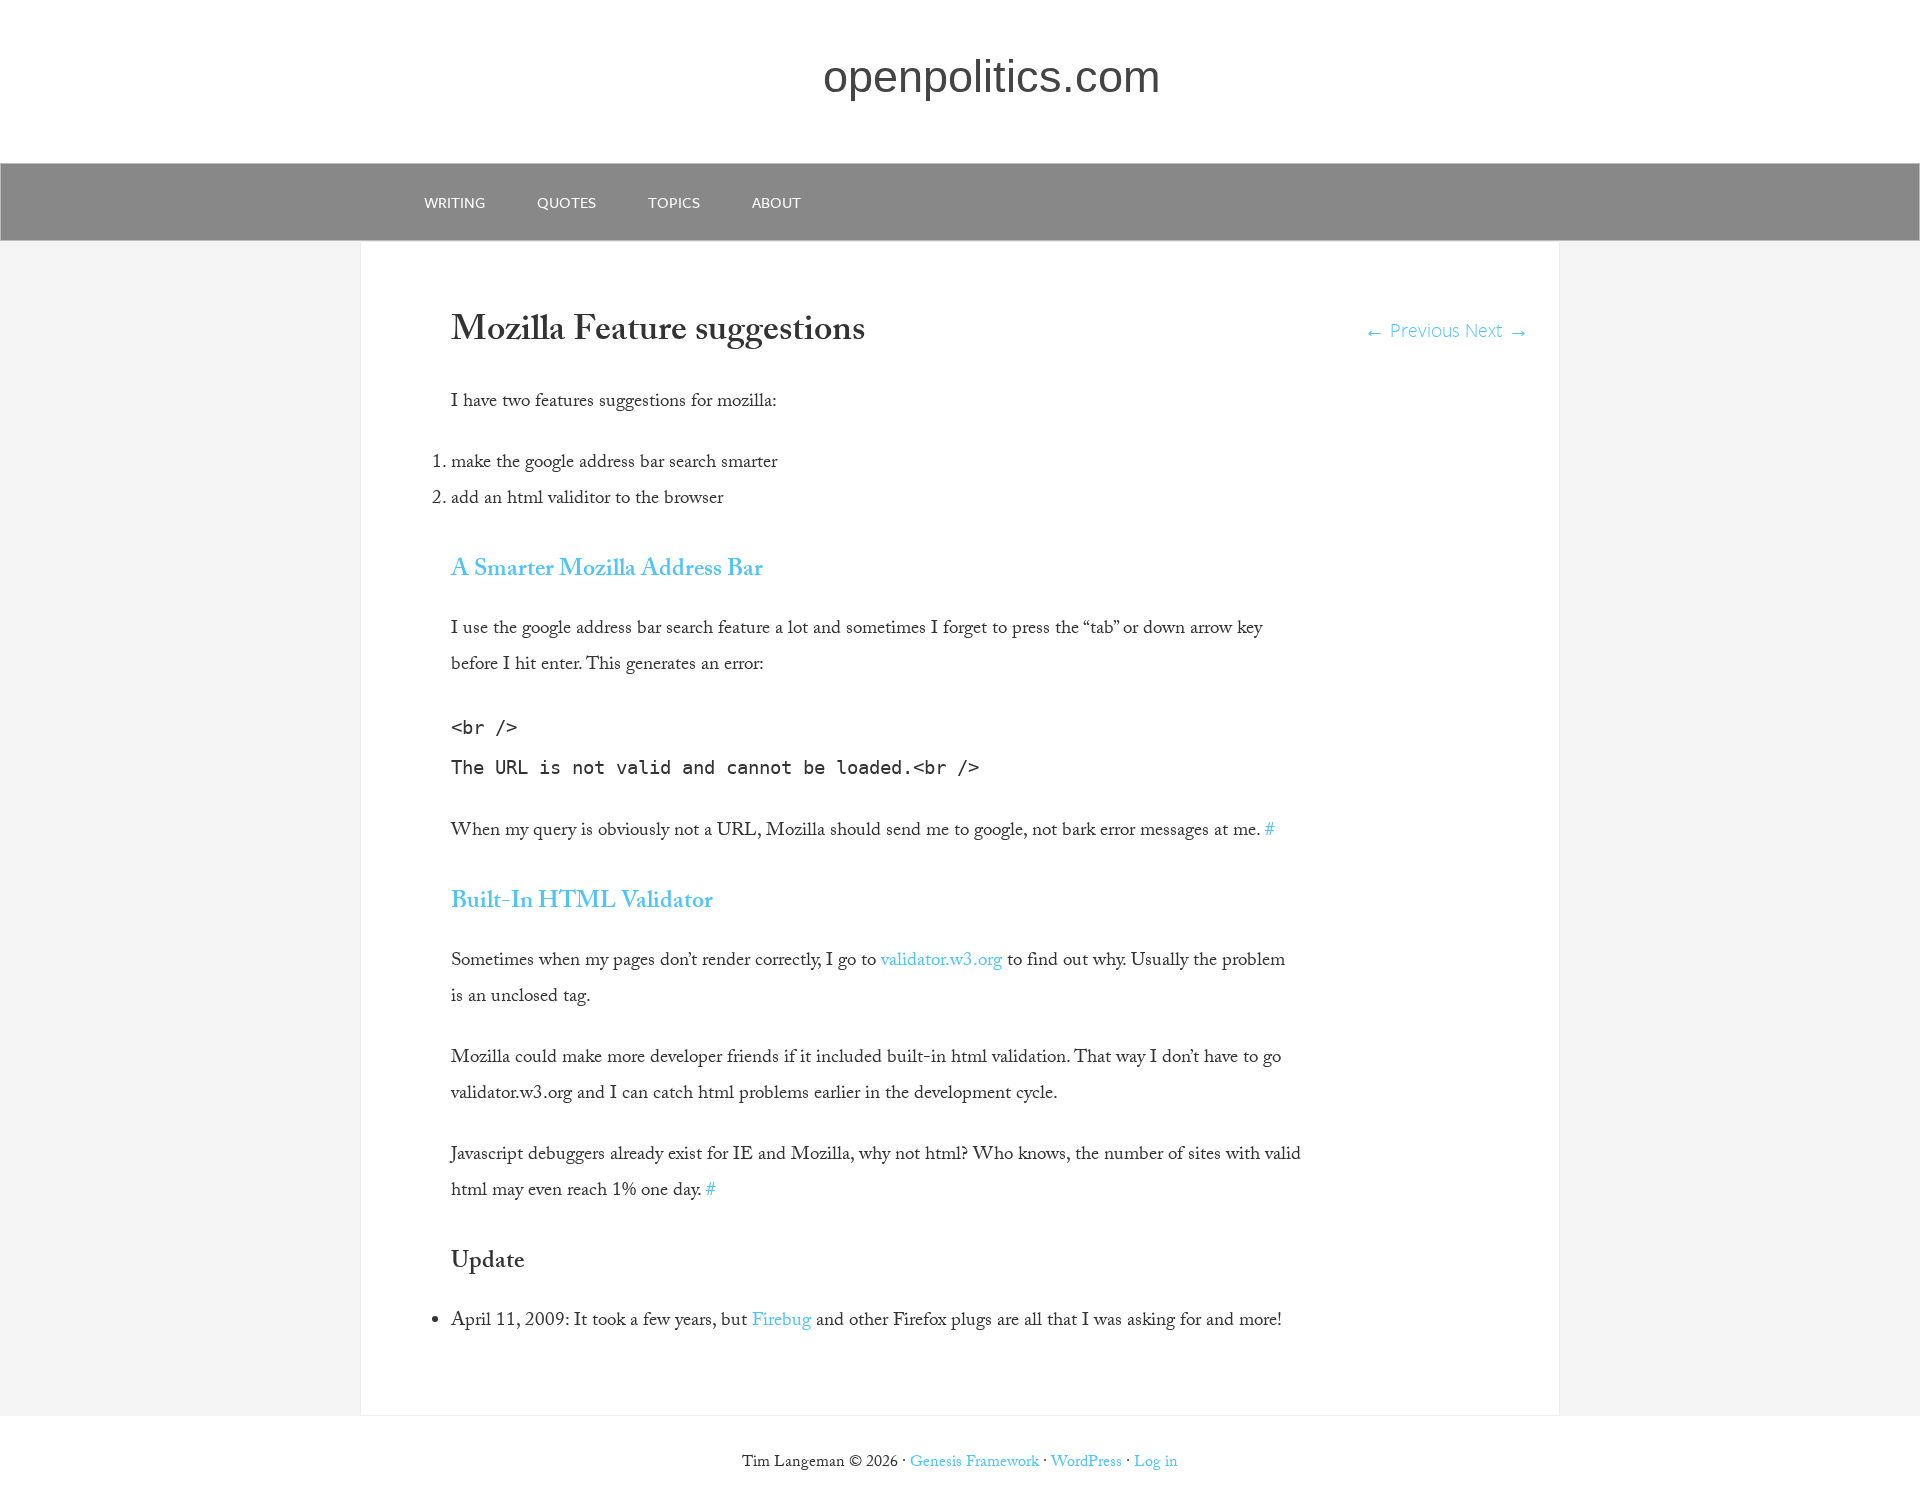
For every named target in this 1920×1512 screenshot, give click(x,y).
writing (454, 202)
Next (1497, 329)
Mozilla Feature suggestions (658, 333)
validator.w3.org (941, 962)
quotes (566, 202)
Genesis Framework (974, 1463)
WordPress (1086, 1463)
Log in (1156, 1463)
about (776, 202)
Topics (674, 202)
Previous (1412, 329)
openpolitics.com (991, 76)
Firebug (781, 1322)
